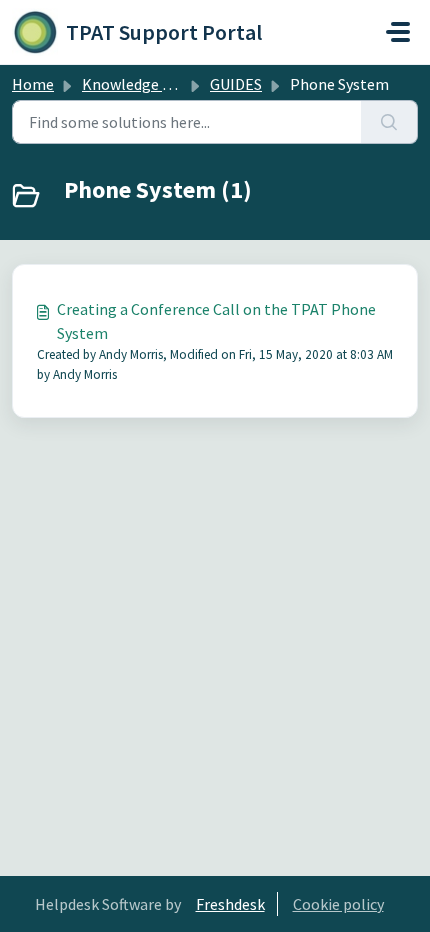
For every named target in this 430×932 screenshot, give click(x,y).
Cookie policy (338, 904)
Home (33, 84)
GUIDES (236, 84)
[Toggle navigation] (398, 32)
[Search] (389, 122)
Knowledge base (138, 84)
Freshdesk (230, 904)
